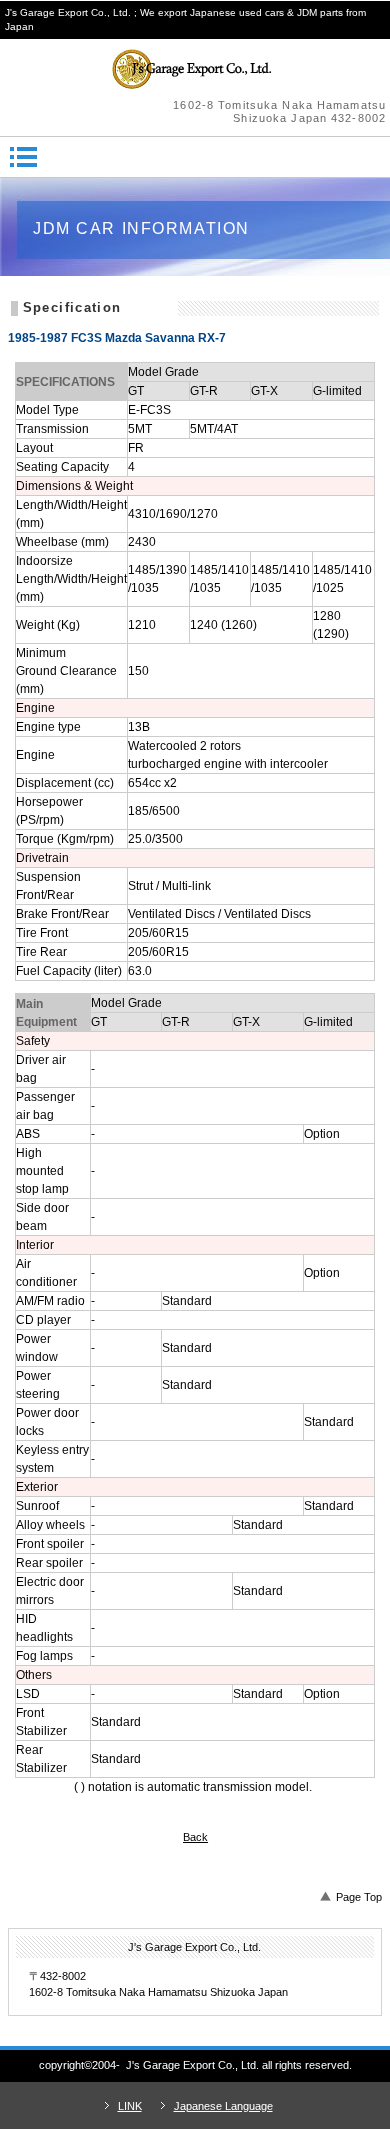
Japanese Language (223, 2106)
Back (195, 1837)
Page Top (359, 1897)
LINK (130, 2106)
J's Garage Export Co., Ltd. (195, 69)
